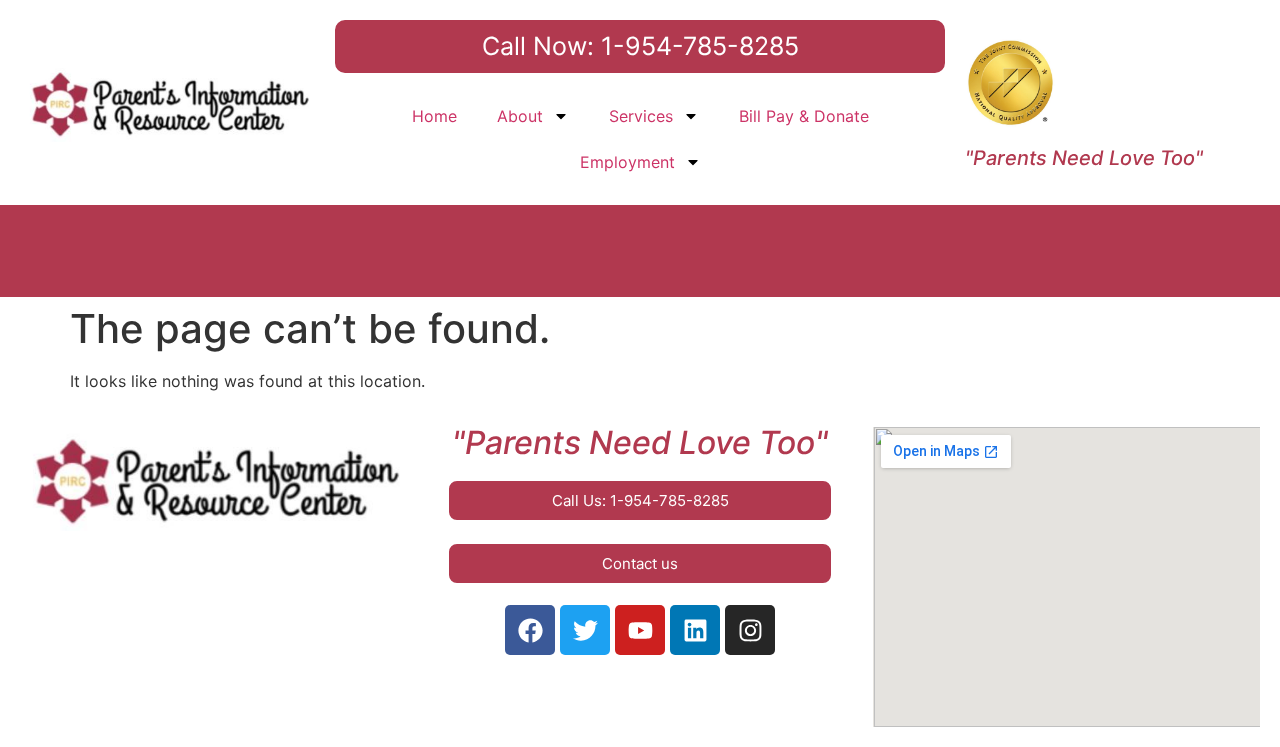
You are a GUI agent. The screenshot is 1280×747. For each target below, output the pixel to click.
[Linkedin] (695, 630)
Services (641, 116)
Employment (627, 162)
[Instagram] (750, 630)
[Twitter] (585, 630)
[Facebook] (530, 630)
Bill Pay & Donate (804, 116)
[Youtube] (640, 630)
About (520, 116)
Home (434, 116)
